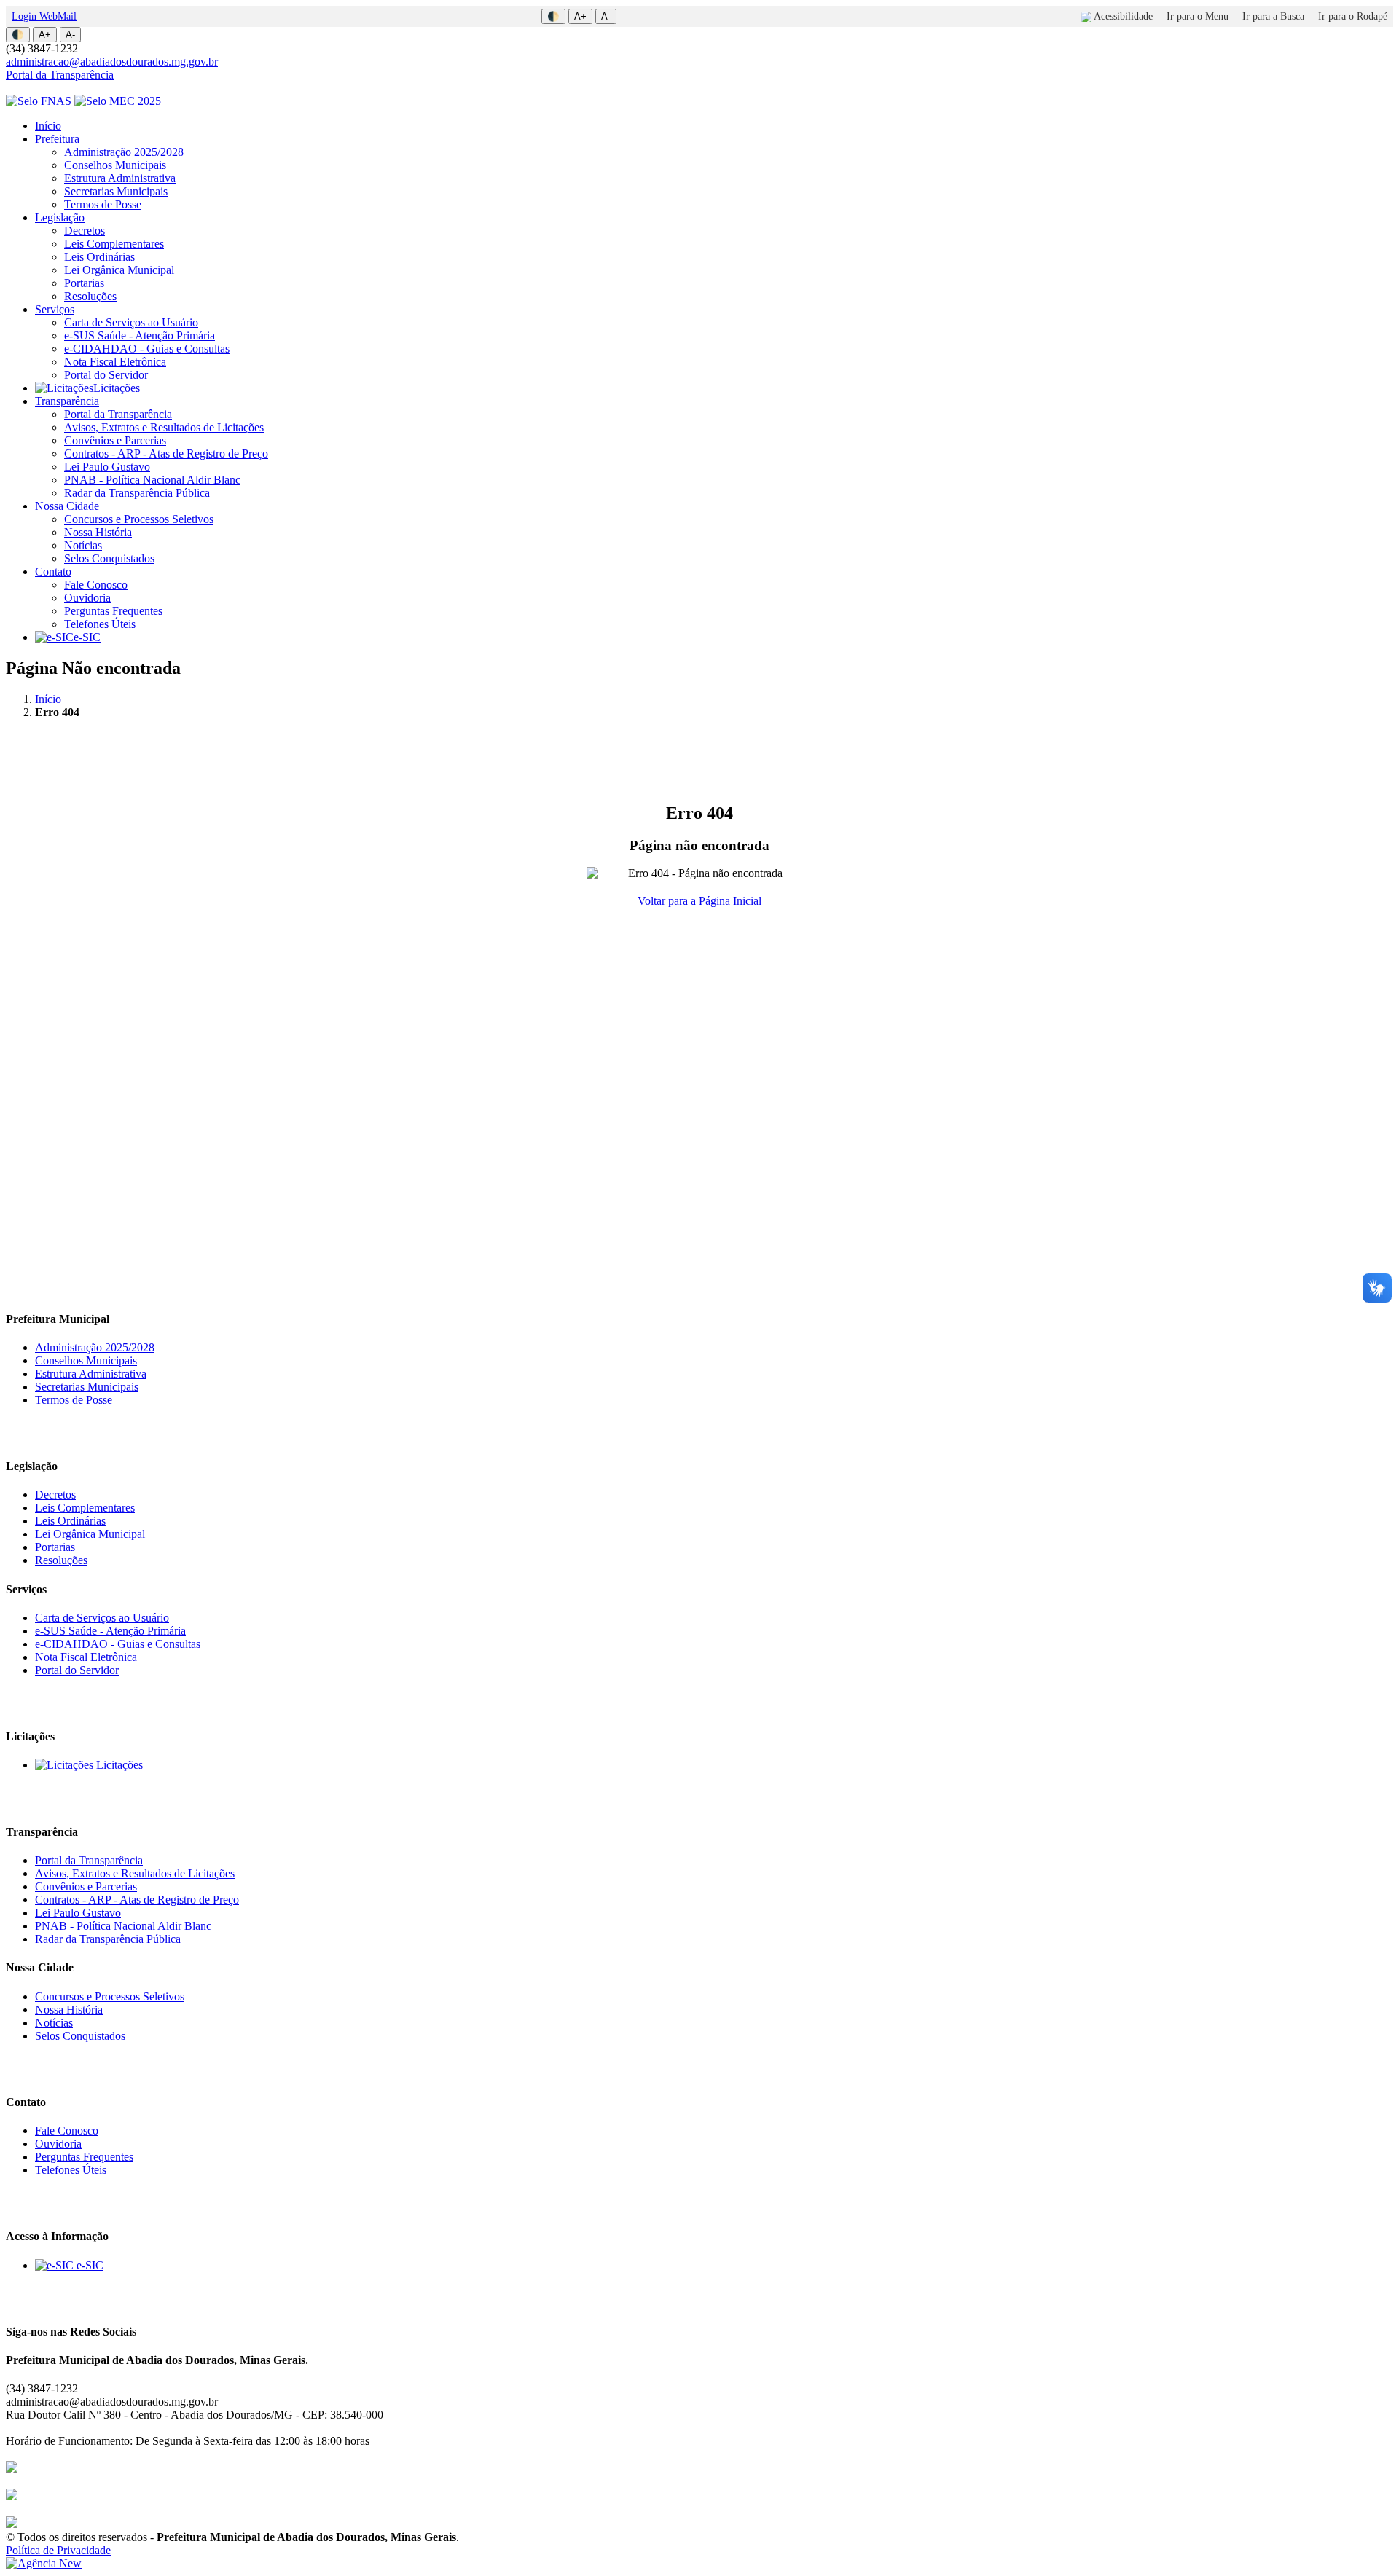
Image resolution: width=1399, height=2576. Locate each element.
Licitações (117, 388)
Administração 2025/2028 (124, 152)
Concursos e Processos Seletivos (139, 519)
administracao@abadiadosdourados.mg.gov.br (112, 62)
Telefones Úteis (100, 624)
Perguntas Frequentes (113, 611)
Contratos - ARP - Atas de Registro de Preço (166, 453)
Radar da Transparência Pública (137, 493)
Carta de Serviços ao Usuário (131, 322)
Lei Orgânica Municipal (119, 270)
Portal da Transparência (60, 75)
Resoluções (90, 296)
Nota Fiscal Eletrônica (115, 362)
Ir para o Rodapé (1353, 16)
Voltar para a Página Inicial (699, 901)
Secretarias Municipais (116, 191)
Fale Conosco (96, 585)
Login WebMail (44, 16)
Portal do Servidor (106, 375)
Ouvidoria (87, 598)
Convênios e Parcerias (115, 440)
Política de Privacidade (58, 2550)
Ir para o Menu (1198, 16)
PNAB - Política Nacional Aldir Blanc (152, 480)
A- (606, 16)
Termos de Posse (103, 204)
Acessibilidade (1123, 16)
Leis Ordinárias (99, 257)
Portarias (84, 283)
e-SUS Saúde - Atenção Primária (140, 335)
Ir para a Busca (1273, 16)
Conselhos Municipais (115, 165)
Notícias (83, 545)
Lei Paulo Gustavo (107, 467)
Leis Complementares (114, 244)
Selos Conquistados (109, 558)
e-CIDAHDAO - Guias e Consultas (147, 349)
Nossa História (98, 532)
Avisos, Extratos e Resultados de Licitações (164, 427)
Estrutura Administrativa (120, 178)
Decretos (85, 231)
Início (48, 126)
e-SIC (87, 637)
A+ (580, 16)
